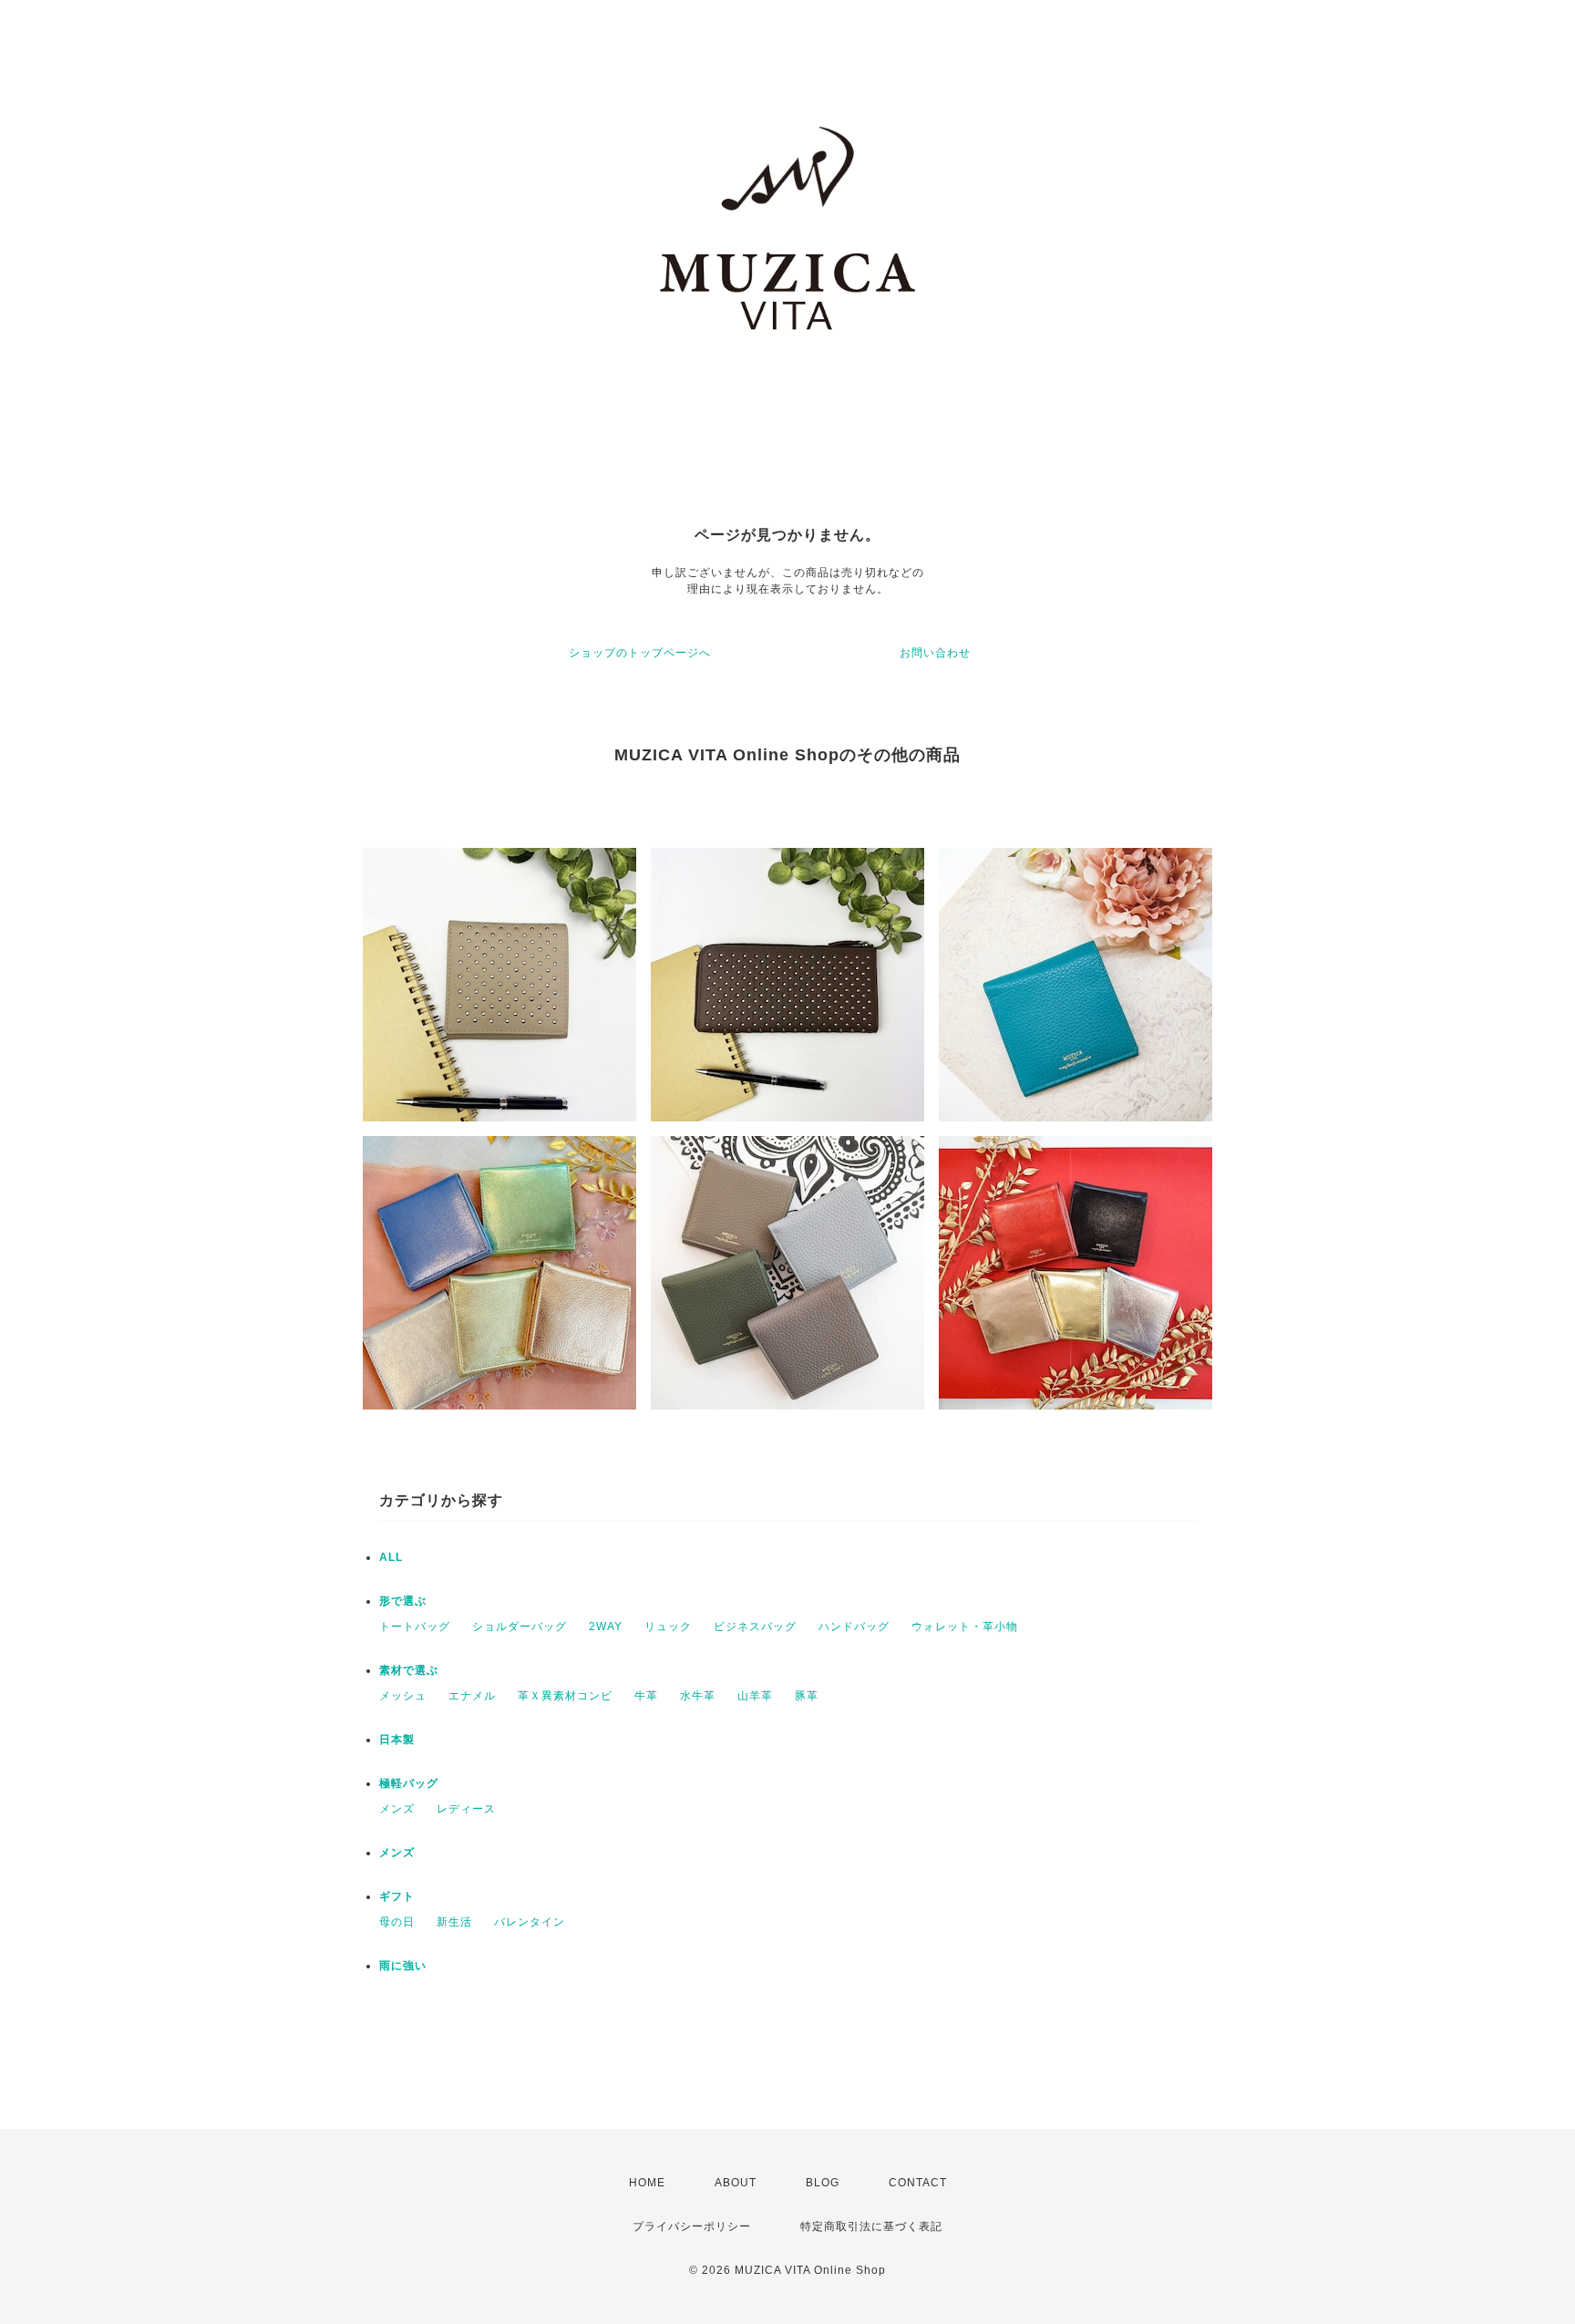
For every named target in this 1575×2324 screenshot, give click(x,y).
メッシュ (403, 1696)
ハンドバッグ (854, 1627)
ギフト (397, 1896)
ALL (391, 1557)
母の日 (397, 1922)
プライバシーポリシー (692, 2226)
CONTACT (918, 2183)
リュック (668, 1627)
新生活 (454, 1922)
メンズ (397, 1809)
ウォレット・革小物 (965, 1627)
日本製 (397, 1740)
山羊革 (755, 1696)
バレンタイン (530, 1922)
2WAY (606, 1627)
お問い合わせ (935, 653)
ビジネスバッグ (755, 1627)
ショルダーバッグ (520, 1627)
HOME (647, 2183)
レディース (466, 1809)
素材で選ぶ (409, 1670)
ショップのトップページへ (640, 653)
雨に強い (403, 1966)
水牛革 (698, 1696)
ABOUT (736, 2183)
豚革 (807, 1696)
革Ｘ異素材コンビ (565, 1696)
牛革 (646, 1696)
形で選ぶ (403, 1601)
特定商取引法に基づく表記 (871, 2226)
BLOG (823, 2183)
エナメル (472, 1696)
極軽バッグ (409, 1783)
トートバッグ (415, 1627)
